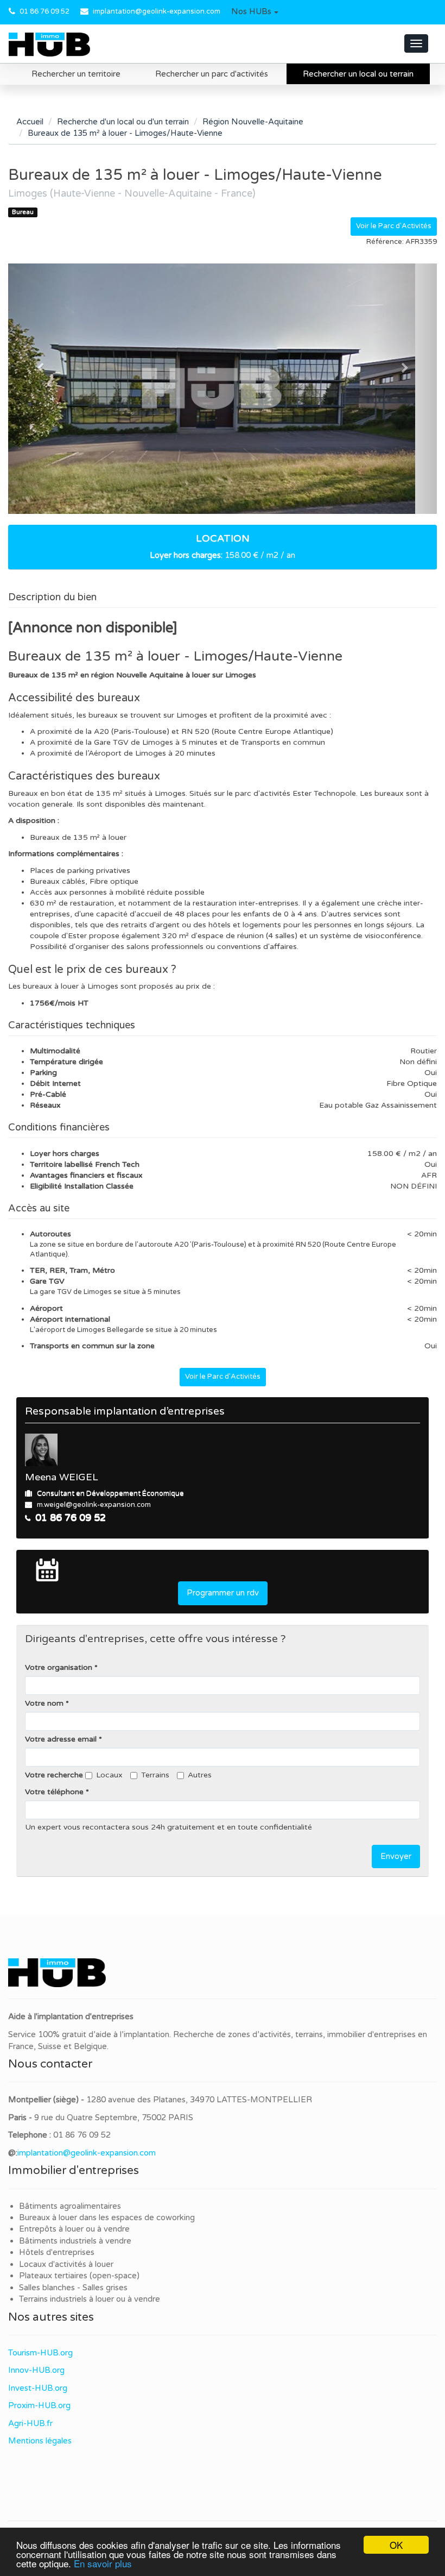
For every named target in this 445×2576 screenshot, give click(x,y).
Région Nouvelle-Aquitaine (253, 122)
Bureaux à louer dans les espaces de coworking (108, 2217)
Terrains (155, 1775)
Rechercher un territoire (76, 74)
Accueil (30, 122)
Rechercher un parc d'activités (212, 74)
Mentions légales (40, 2441)
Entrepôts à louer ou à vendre (74, 2229)
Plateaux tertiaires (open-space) (79, 2276)
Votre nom (44, 1703)
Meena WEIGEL (62, 1477)
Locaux (109, 1775)
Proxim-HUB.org (39, 2405)
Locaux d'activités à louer (66, 2264)
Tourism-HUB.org (40, 2353)
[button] (255, 12)
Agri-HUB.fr (30, 2423)
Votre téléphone (54, 1792)
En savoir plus (103, 2563)
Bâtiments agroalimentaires (70, 2206)
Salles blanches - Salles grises (73, 2288)
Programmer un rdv (223, 1593)
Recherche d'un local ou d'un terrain (123, 122)
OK (396, 2545)
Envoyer (396, 1856)
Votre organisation (59, 1667)
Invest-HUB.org (38, 2388)
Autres (200, 1775)
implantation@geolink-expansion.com (157, 11)
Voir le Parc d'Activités (394, 226)
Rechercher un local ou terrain (358, 74)
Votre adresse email (61, 1739)
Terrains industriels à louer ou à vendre (90, 2299)
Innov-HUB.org (36, 2370)
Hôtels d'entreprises (57, 2252)
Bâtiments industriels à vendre (75, 2241)
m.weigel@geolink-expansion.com (94, 1505)
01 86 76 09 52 (44, 11)
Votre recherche (54, 1775)
